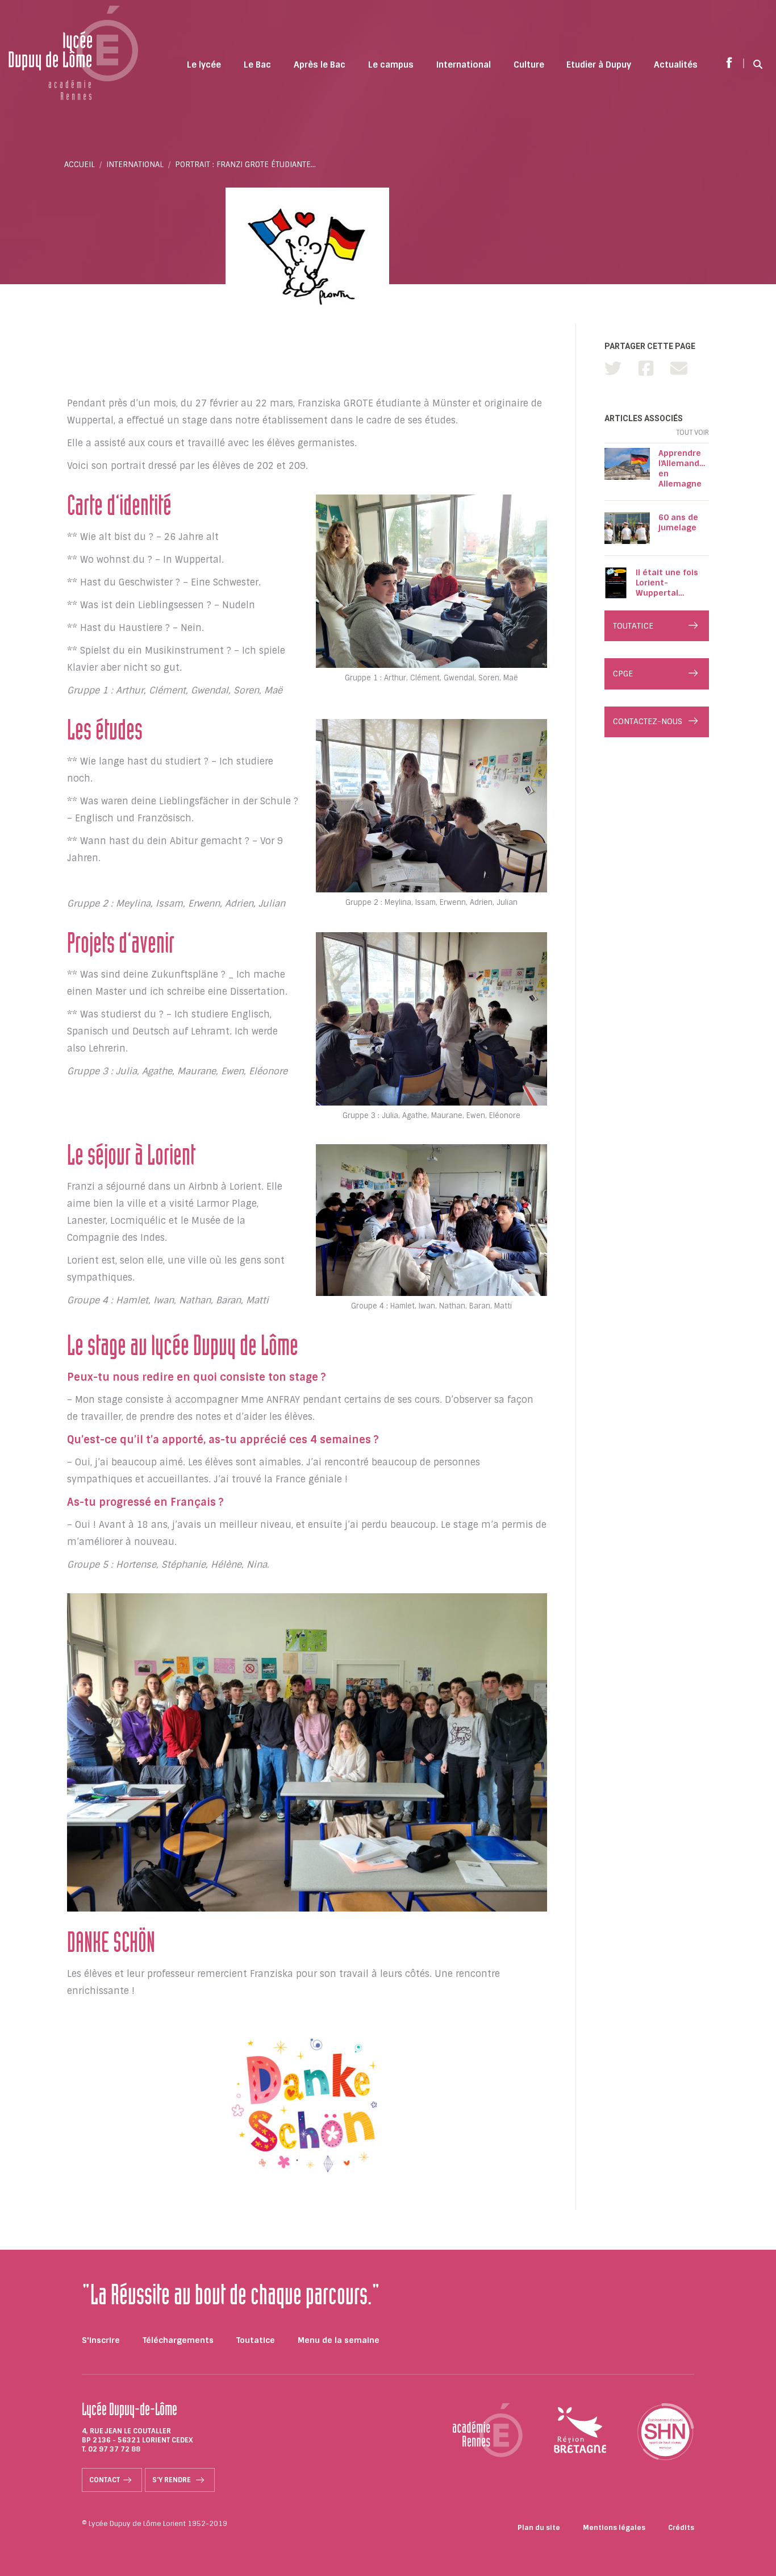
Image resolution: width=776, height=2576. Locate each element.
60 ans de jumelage (678, 522)
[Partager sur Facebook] (646, 369)
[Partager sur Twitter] (613, 369)
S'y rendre (172, 2480)
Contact (105, 2480)
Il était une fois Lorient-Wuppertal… (667, 583)
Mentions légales (614, 2528)
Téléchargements (178, 2340)
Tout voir (692, 433)
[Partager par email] (679, 369)
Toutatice (256, 2340)
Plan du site (539, 2528)
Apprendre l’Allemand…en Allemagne (682, 468)
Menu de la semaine (339, 2340)
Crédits (681, 2528)
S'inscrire (101, 2340)
